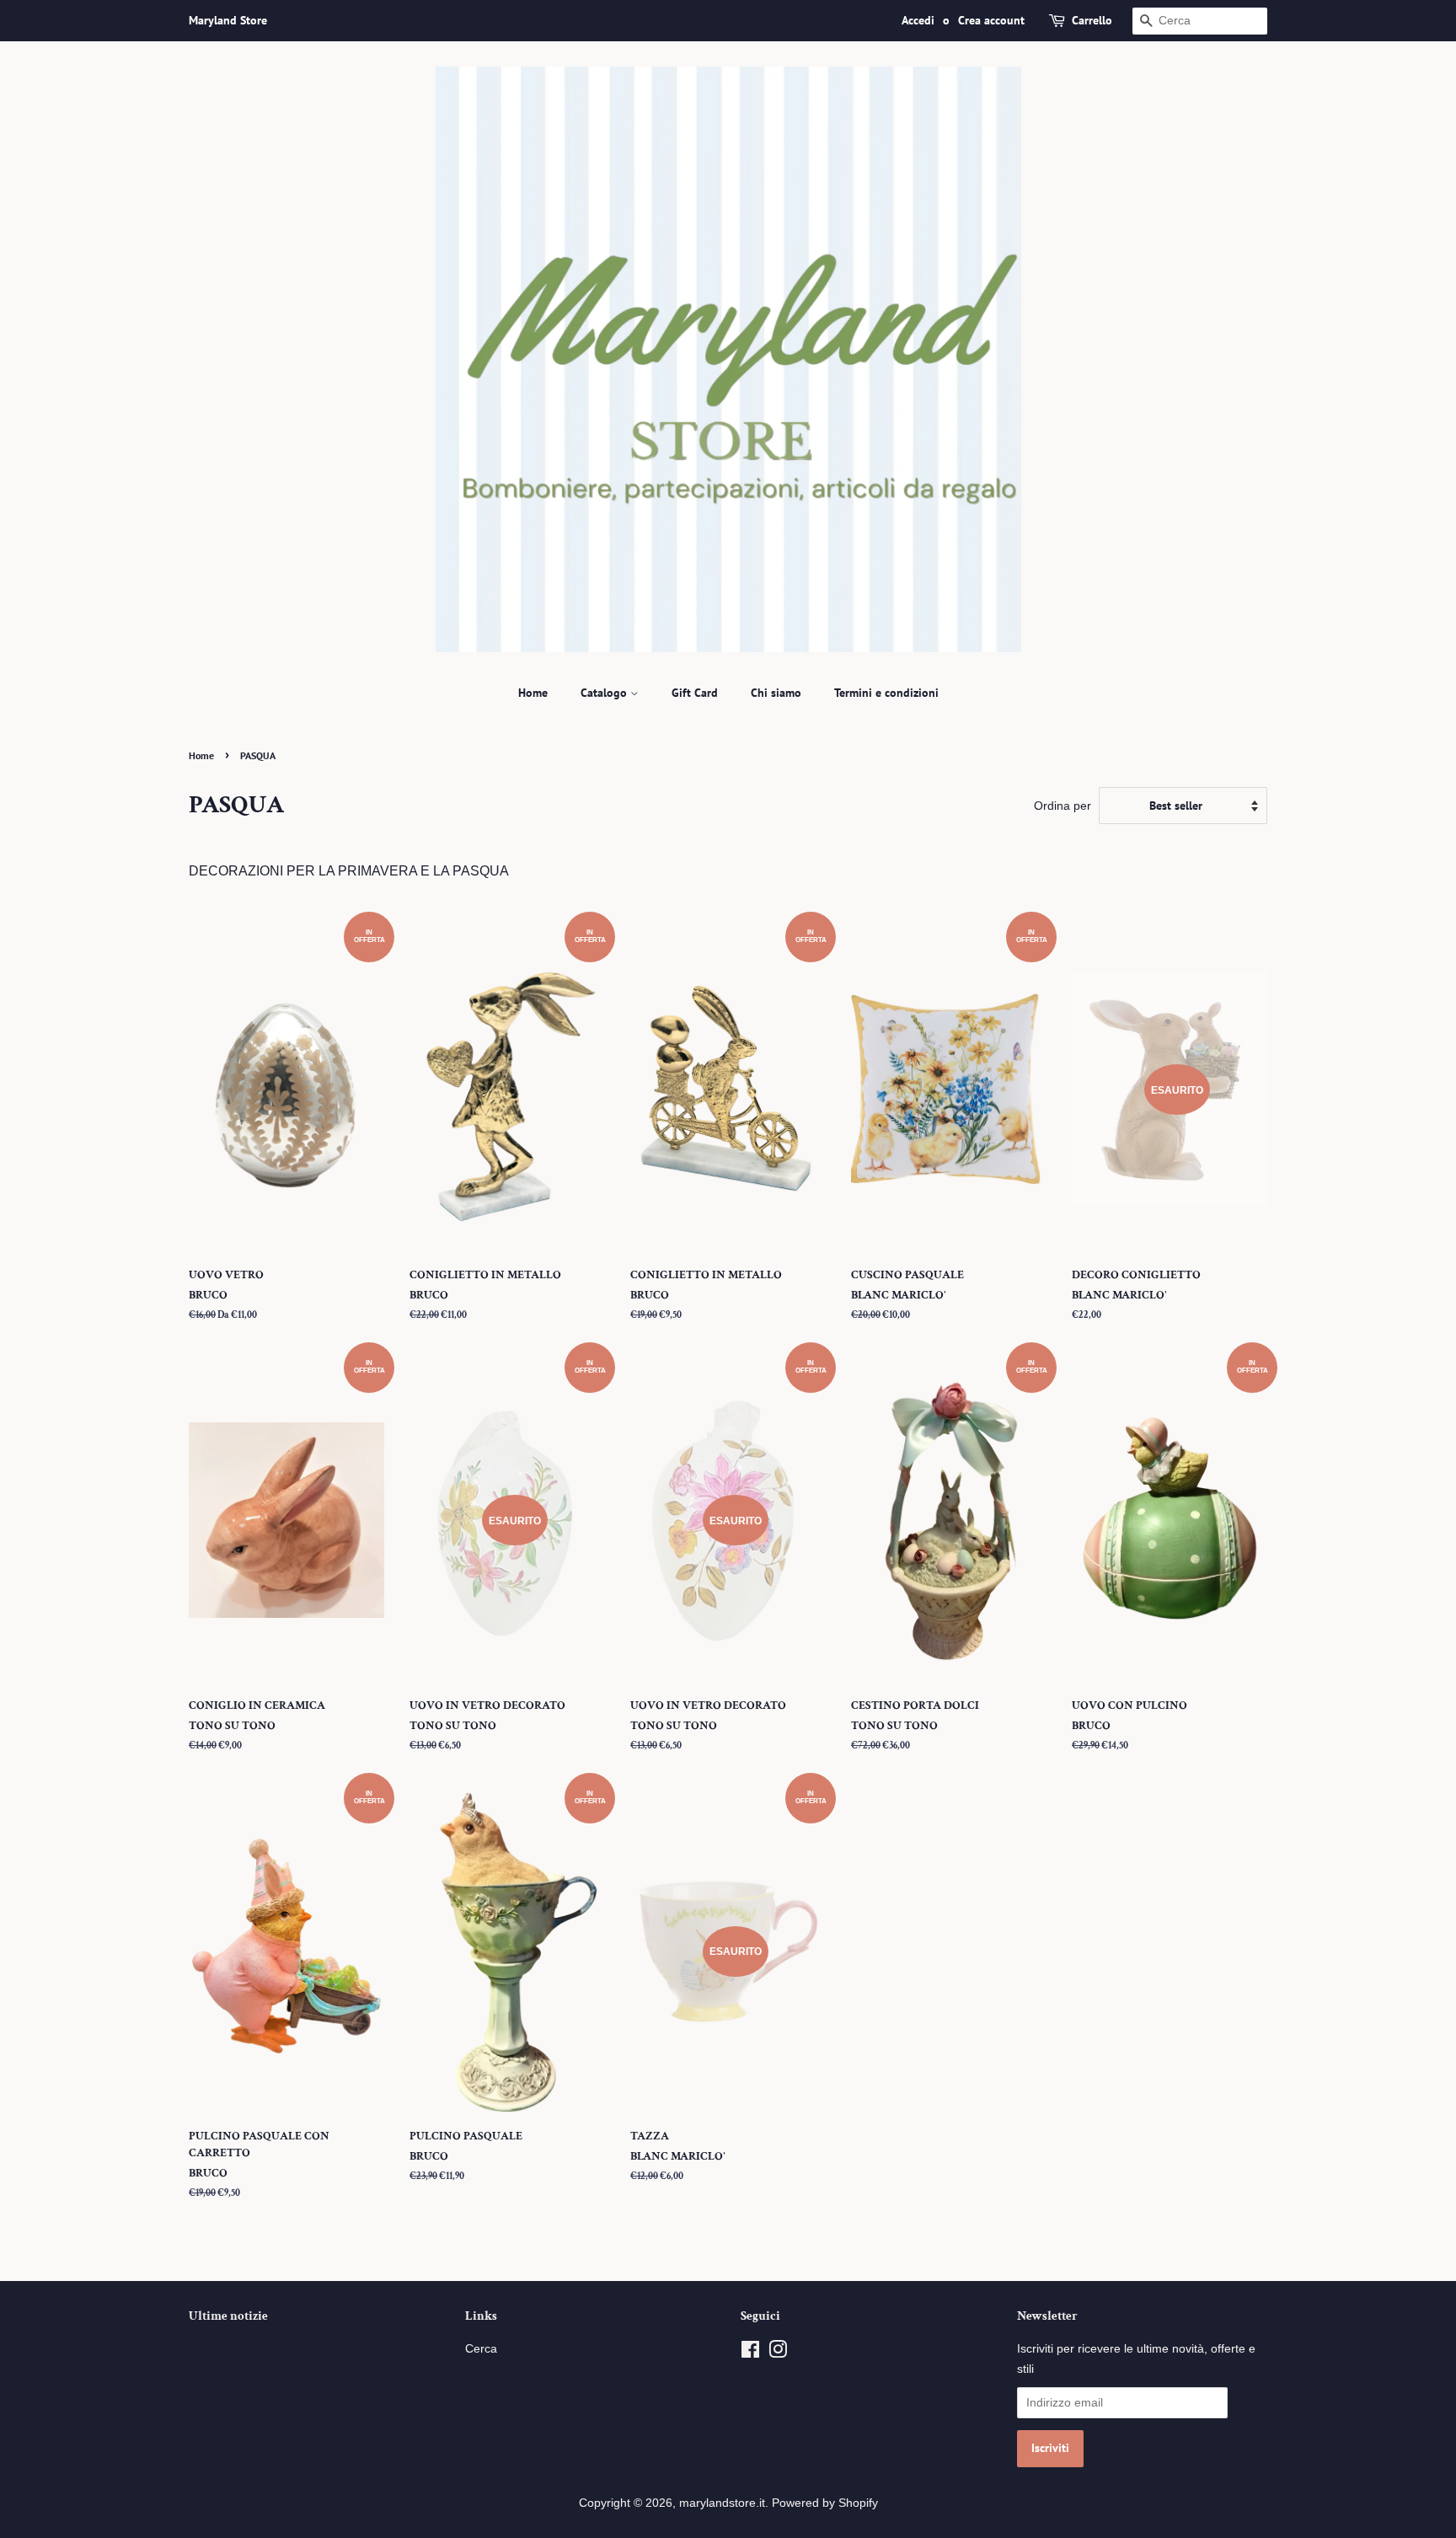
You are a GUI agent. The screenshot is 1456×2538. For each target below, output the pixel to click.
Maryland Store (228, 20)
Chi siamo (776, 693)
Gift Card (695, 693)
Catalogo (605, 693)
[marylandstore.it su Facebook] (750, 2353)
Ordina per (1063, 806)
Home (533, 693)
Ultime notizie (228, 2316)
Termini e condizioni (886, 693)
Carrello (1092, 20)
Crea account (991, 20)
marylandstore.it (722, 2503)
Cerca (481, 2349)
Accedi (918, 20)
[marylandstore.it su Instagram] (778, 2353)
